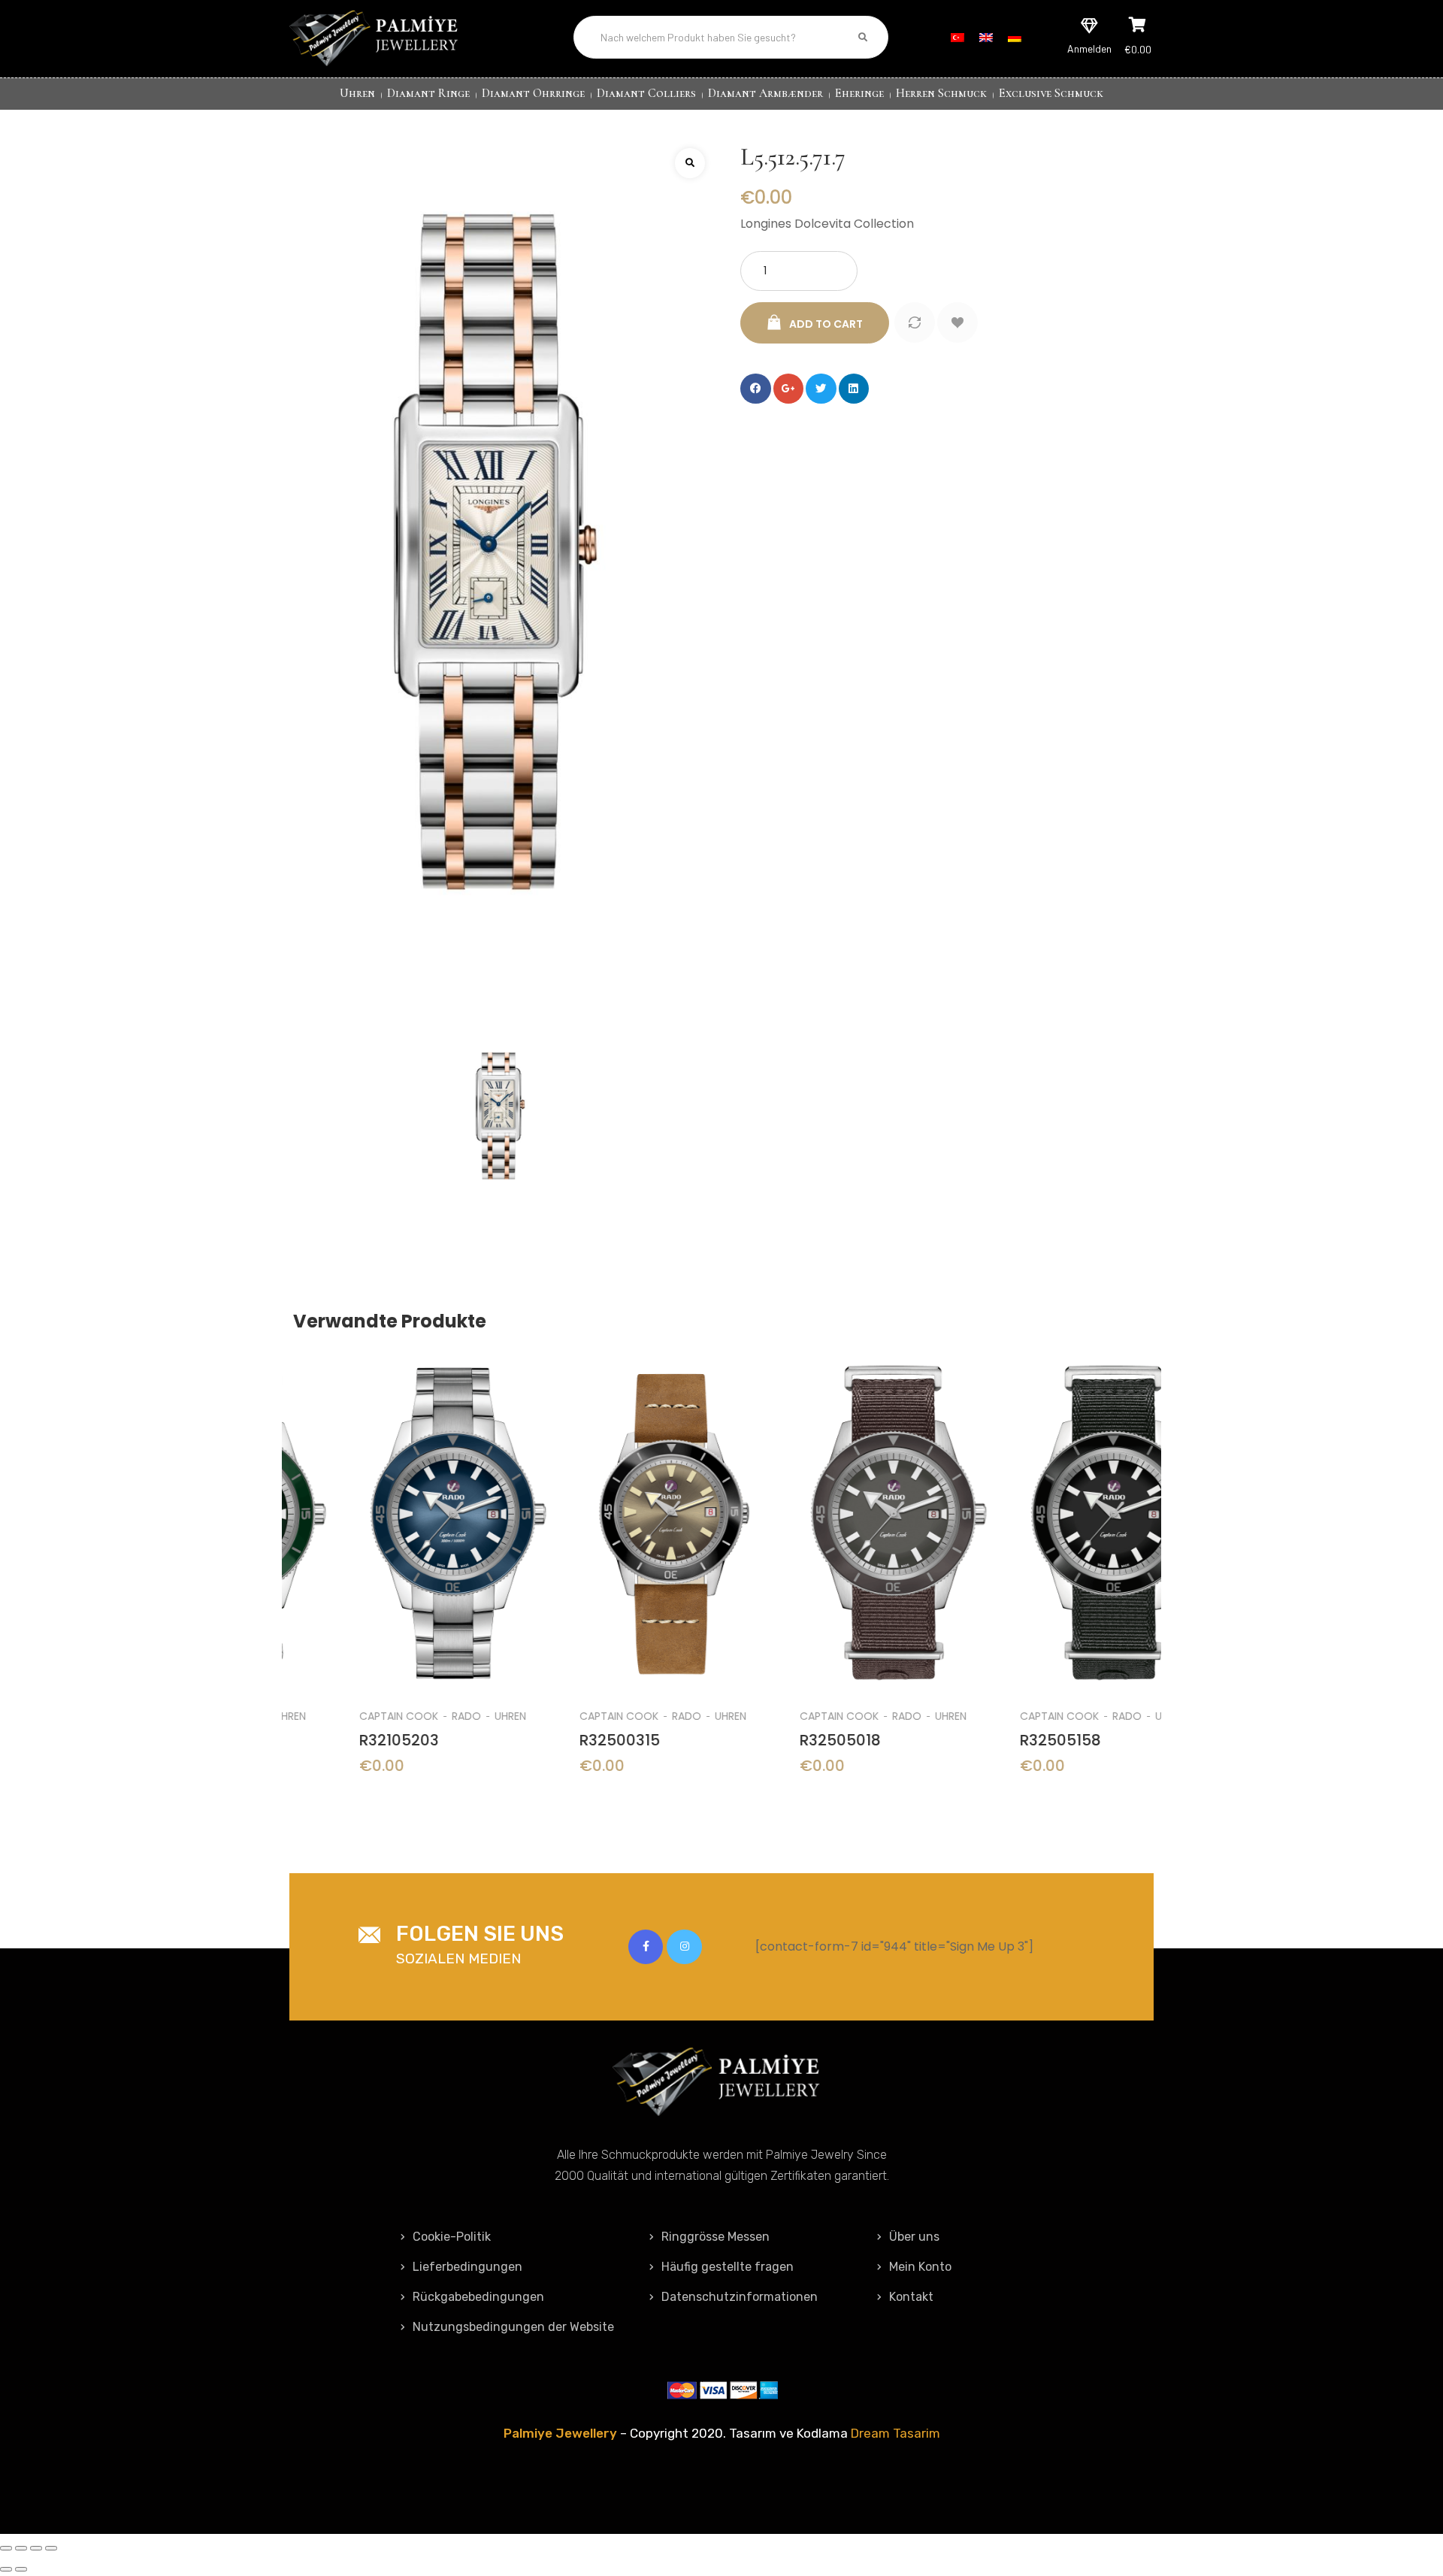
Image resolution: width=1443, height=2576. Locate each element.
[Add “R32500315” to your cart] (612, 1495)
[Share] (21, 2548)
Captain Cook (333, 1716)
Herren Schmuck (941, 93)
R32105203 (333, 1740)
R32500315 (554, 1740)
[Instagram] (684, 1947)
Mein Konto (920, 2267)
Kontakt (911, 2297)
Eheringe (859, 93)
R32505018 (774, 1740)
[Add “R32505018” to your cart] (832, 1495)
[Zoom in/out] (51, 2548)
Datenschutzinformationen (740, 2297)
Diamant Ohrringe (533, 93)
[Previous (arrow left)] (6, 2569)
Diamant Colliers (646, 93)
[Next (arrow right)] (21, 2569)
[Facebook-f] (646, 1947)
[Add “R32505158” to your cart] (1053, 1495)
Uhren (357, 93)
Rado (400, 1716)
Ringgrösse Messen (715, 2237)
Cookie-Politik (452, 2237)
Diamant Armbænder (765, 93)
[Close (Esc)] (6, 2548)
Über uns (914, 2237)
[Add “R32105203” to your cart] (392, 1495)
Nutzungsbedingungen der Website (513, 2327)
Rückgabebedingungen (478, 2297)
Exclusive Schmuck (1051, 93)
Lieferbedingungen (467, 2267)
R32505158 (994, 1740)
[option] (392, 1577)
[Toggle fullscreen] (36, 2548)
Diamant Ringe (428, 93)
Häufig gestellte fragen (728, 2267)
